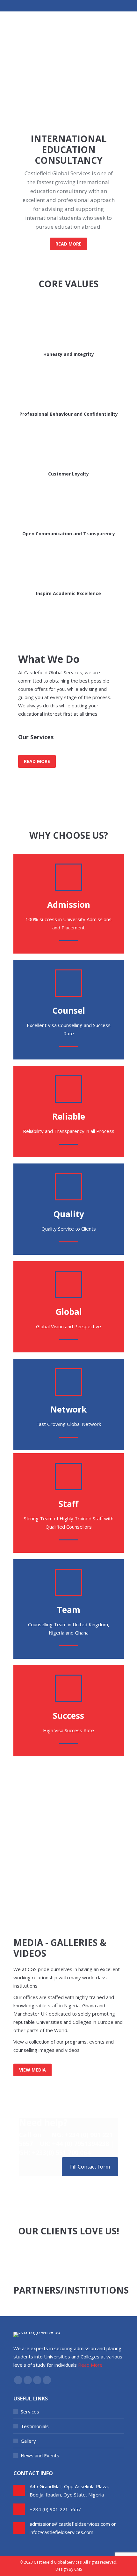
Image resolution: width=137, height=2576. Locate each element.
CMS (78, 2569)
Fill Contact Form (90, 2167)
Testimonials (35, 2426)
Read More (90, 2365)
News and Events (40, 2455)
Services (30, 2412)
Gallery (28, 2441)
